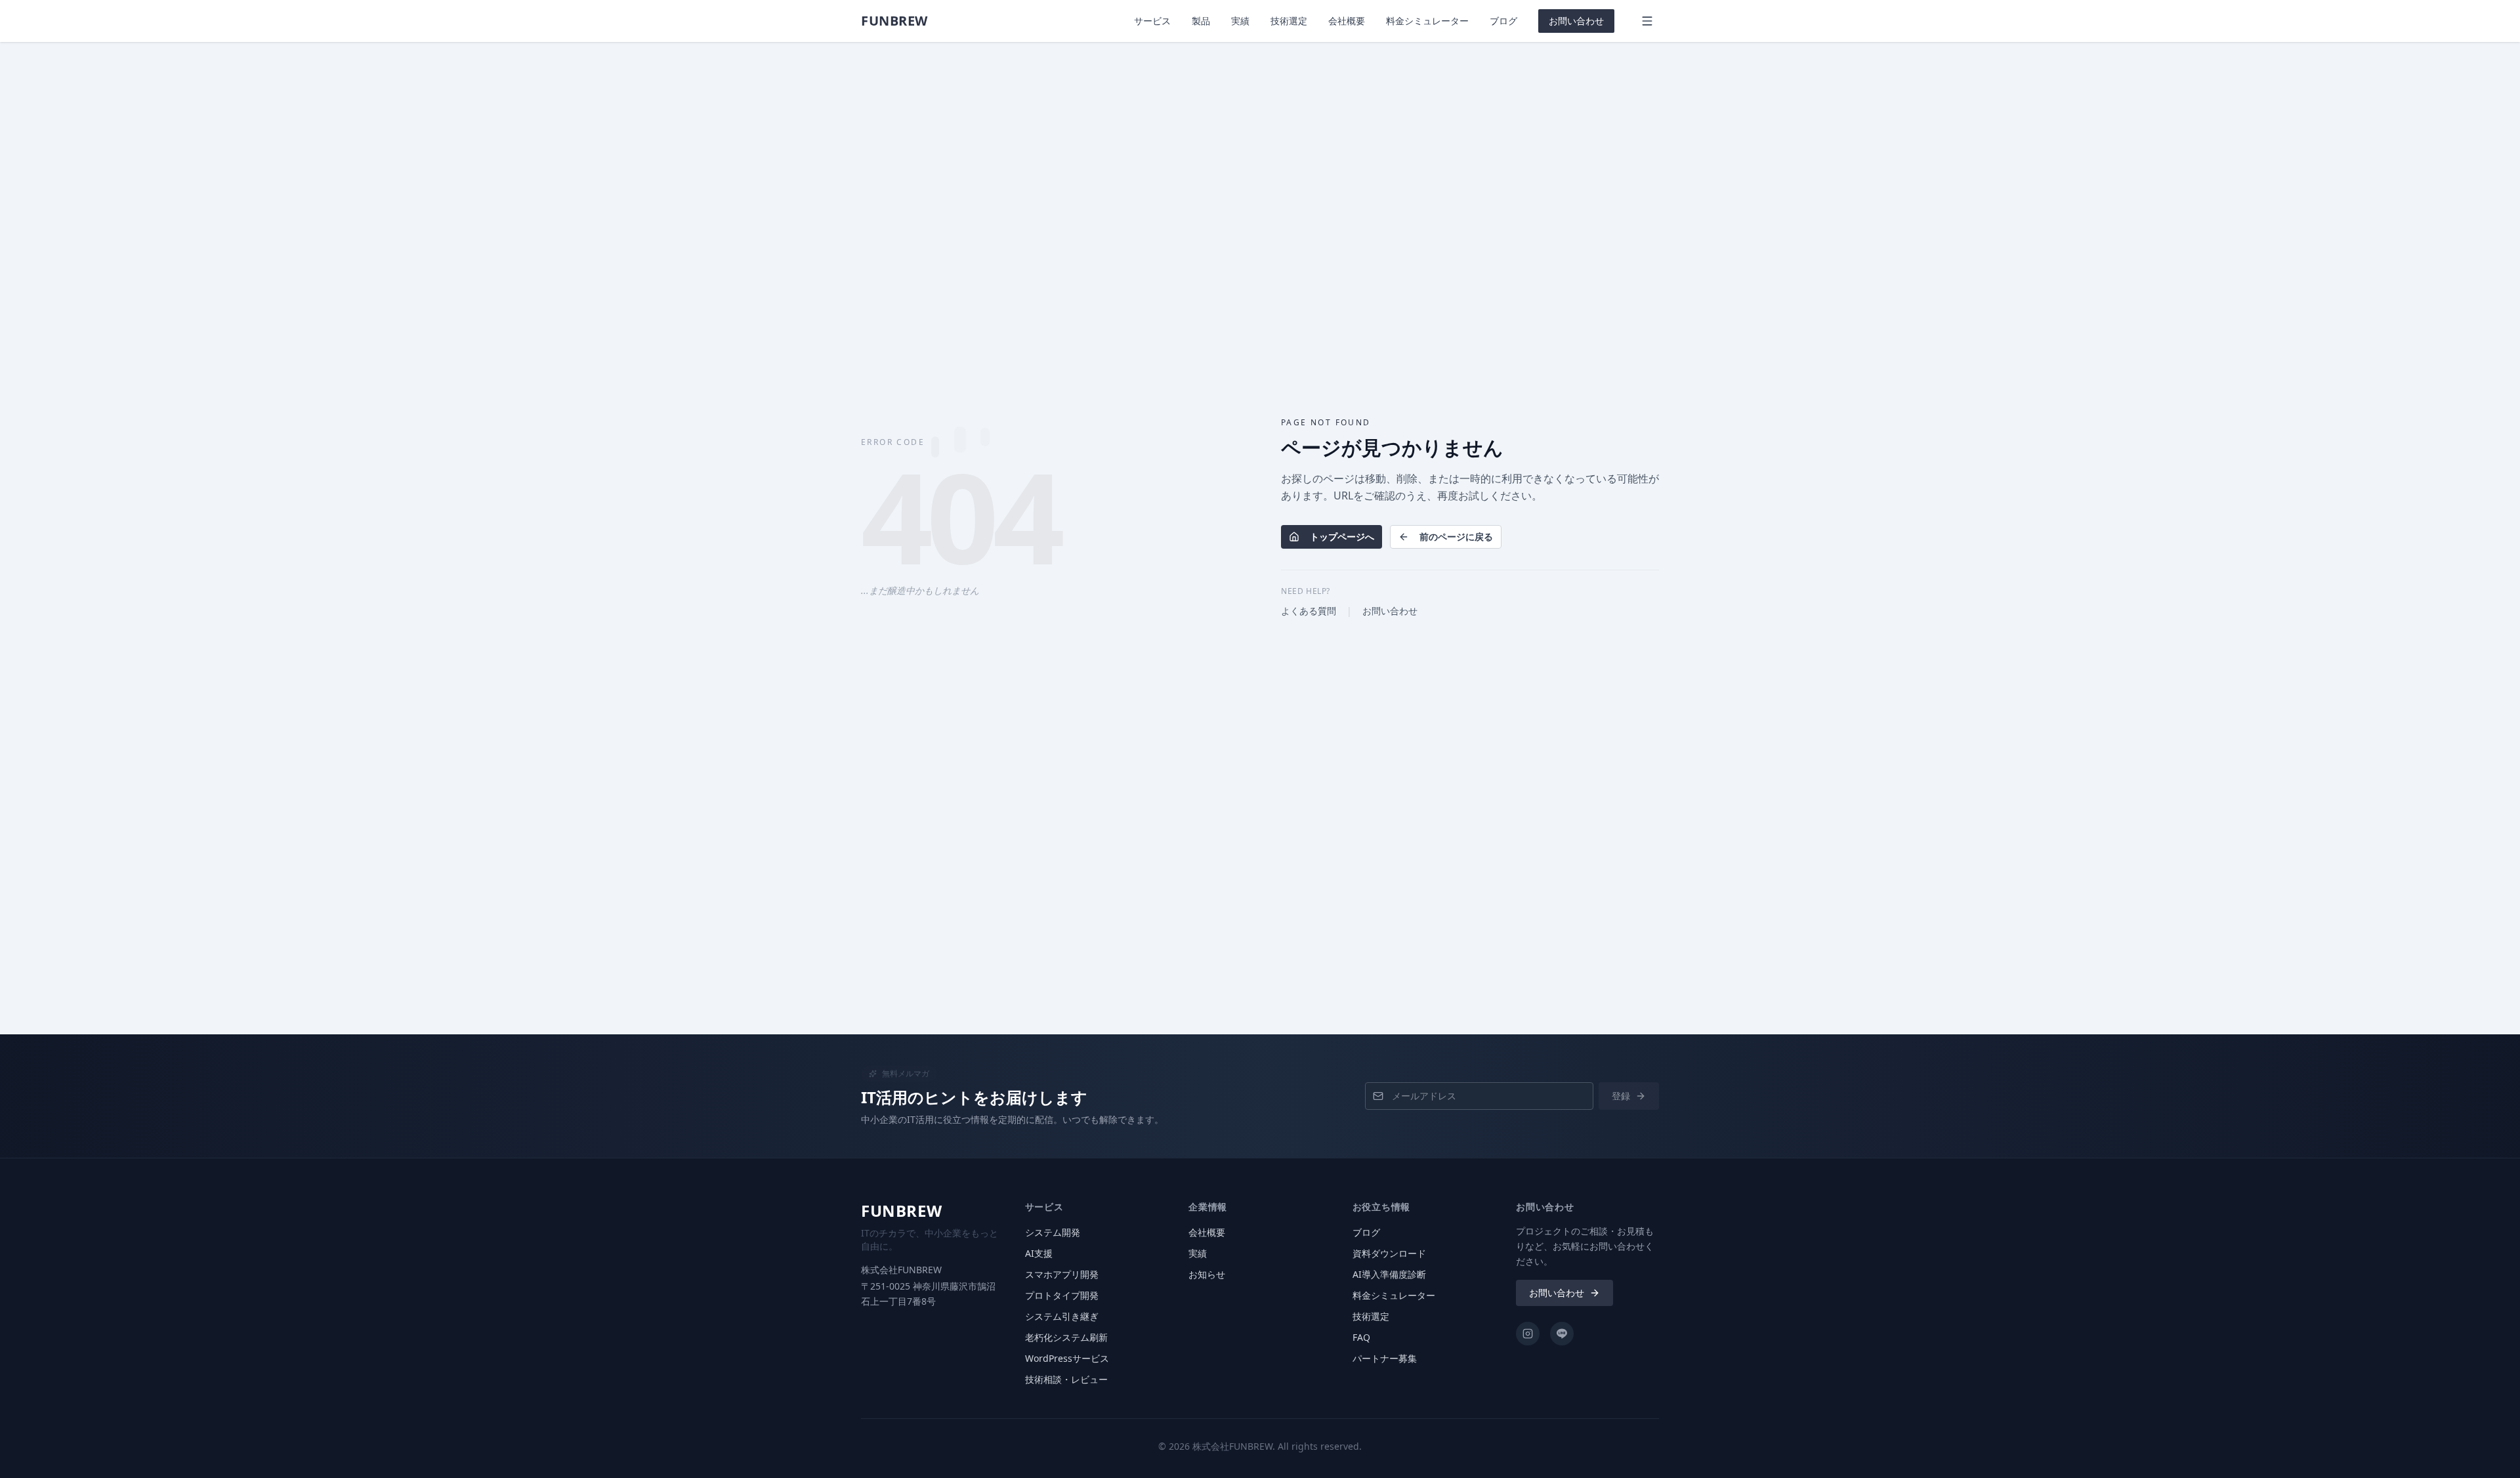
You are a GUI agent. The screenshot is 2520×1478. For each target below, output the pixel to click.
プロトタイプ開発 (1062, 1295)
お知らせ (1207, 1274)
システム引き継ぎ (1062, 1316)
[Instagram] (1528, 1334)
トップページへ (1342, 537)
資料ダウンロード (1389, 1253)
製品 (1201, 21)
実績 (1240, 21)
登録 (1621, 1096)
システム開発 (1053, 1232)
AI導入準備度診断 (1389, 1274)
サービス (1152, 21)
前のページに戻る (1456, 537)
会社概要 (1347, 21)
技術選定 (1289, 21)
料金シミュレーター (1427, 21)
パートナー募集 (1385, 1358)
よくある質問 (1309, 611)
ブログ (1503, 21)
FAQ (1361, 1337)
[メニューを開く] (1647, 21)
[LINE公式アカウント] (1562, 1334)
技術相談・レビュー (1066, 1379)
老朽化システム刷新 (1066, 1337)
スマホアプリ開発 (1062, 1274)
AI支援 (1039, 1253)
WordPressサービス (1067, 1358)
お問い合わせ (1576, 21)
